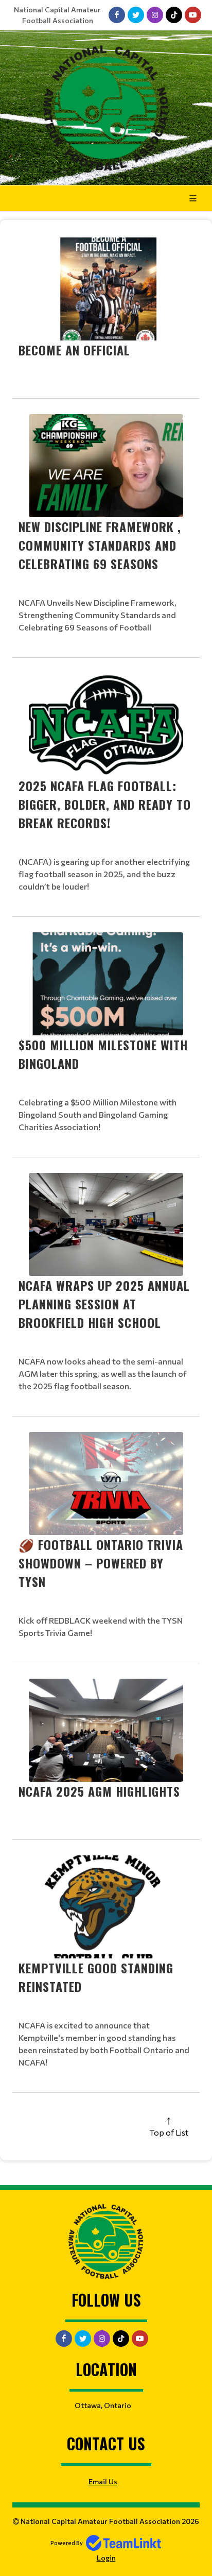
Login (106, 2558)
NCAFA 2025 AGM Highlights (99, 1791)
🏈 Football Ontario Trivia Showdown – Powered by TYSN (101, 1563)
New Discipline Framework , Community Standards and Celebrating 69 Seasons (100, 545)
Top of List (169, 2132)
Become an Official (74, 350)
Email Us (103, 2481)
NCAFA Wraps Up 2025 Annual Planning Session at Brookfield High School (104, 1304)
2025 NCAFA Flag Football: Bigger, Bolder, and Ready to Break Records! (105, 804)
